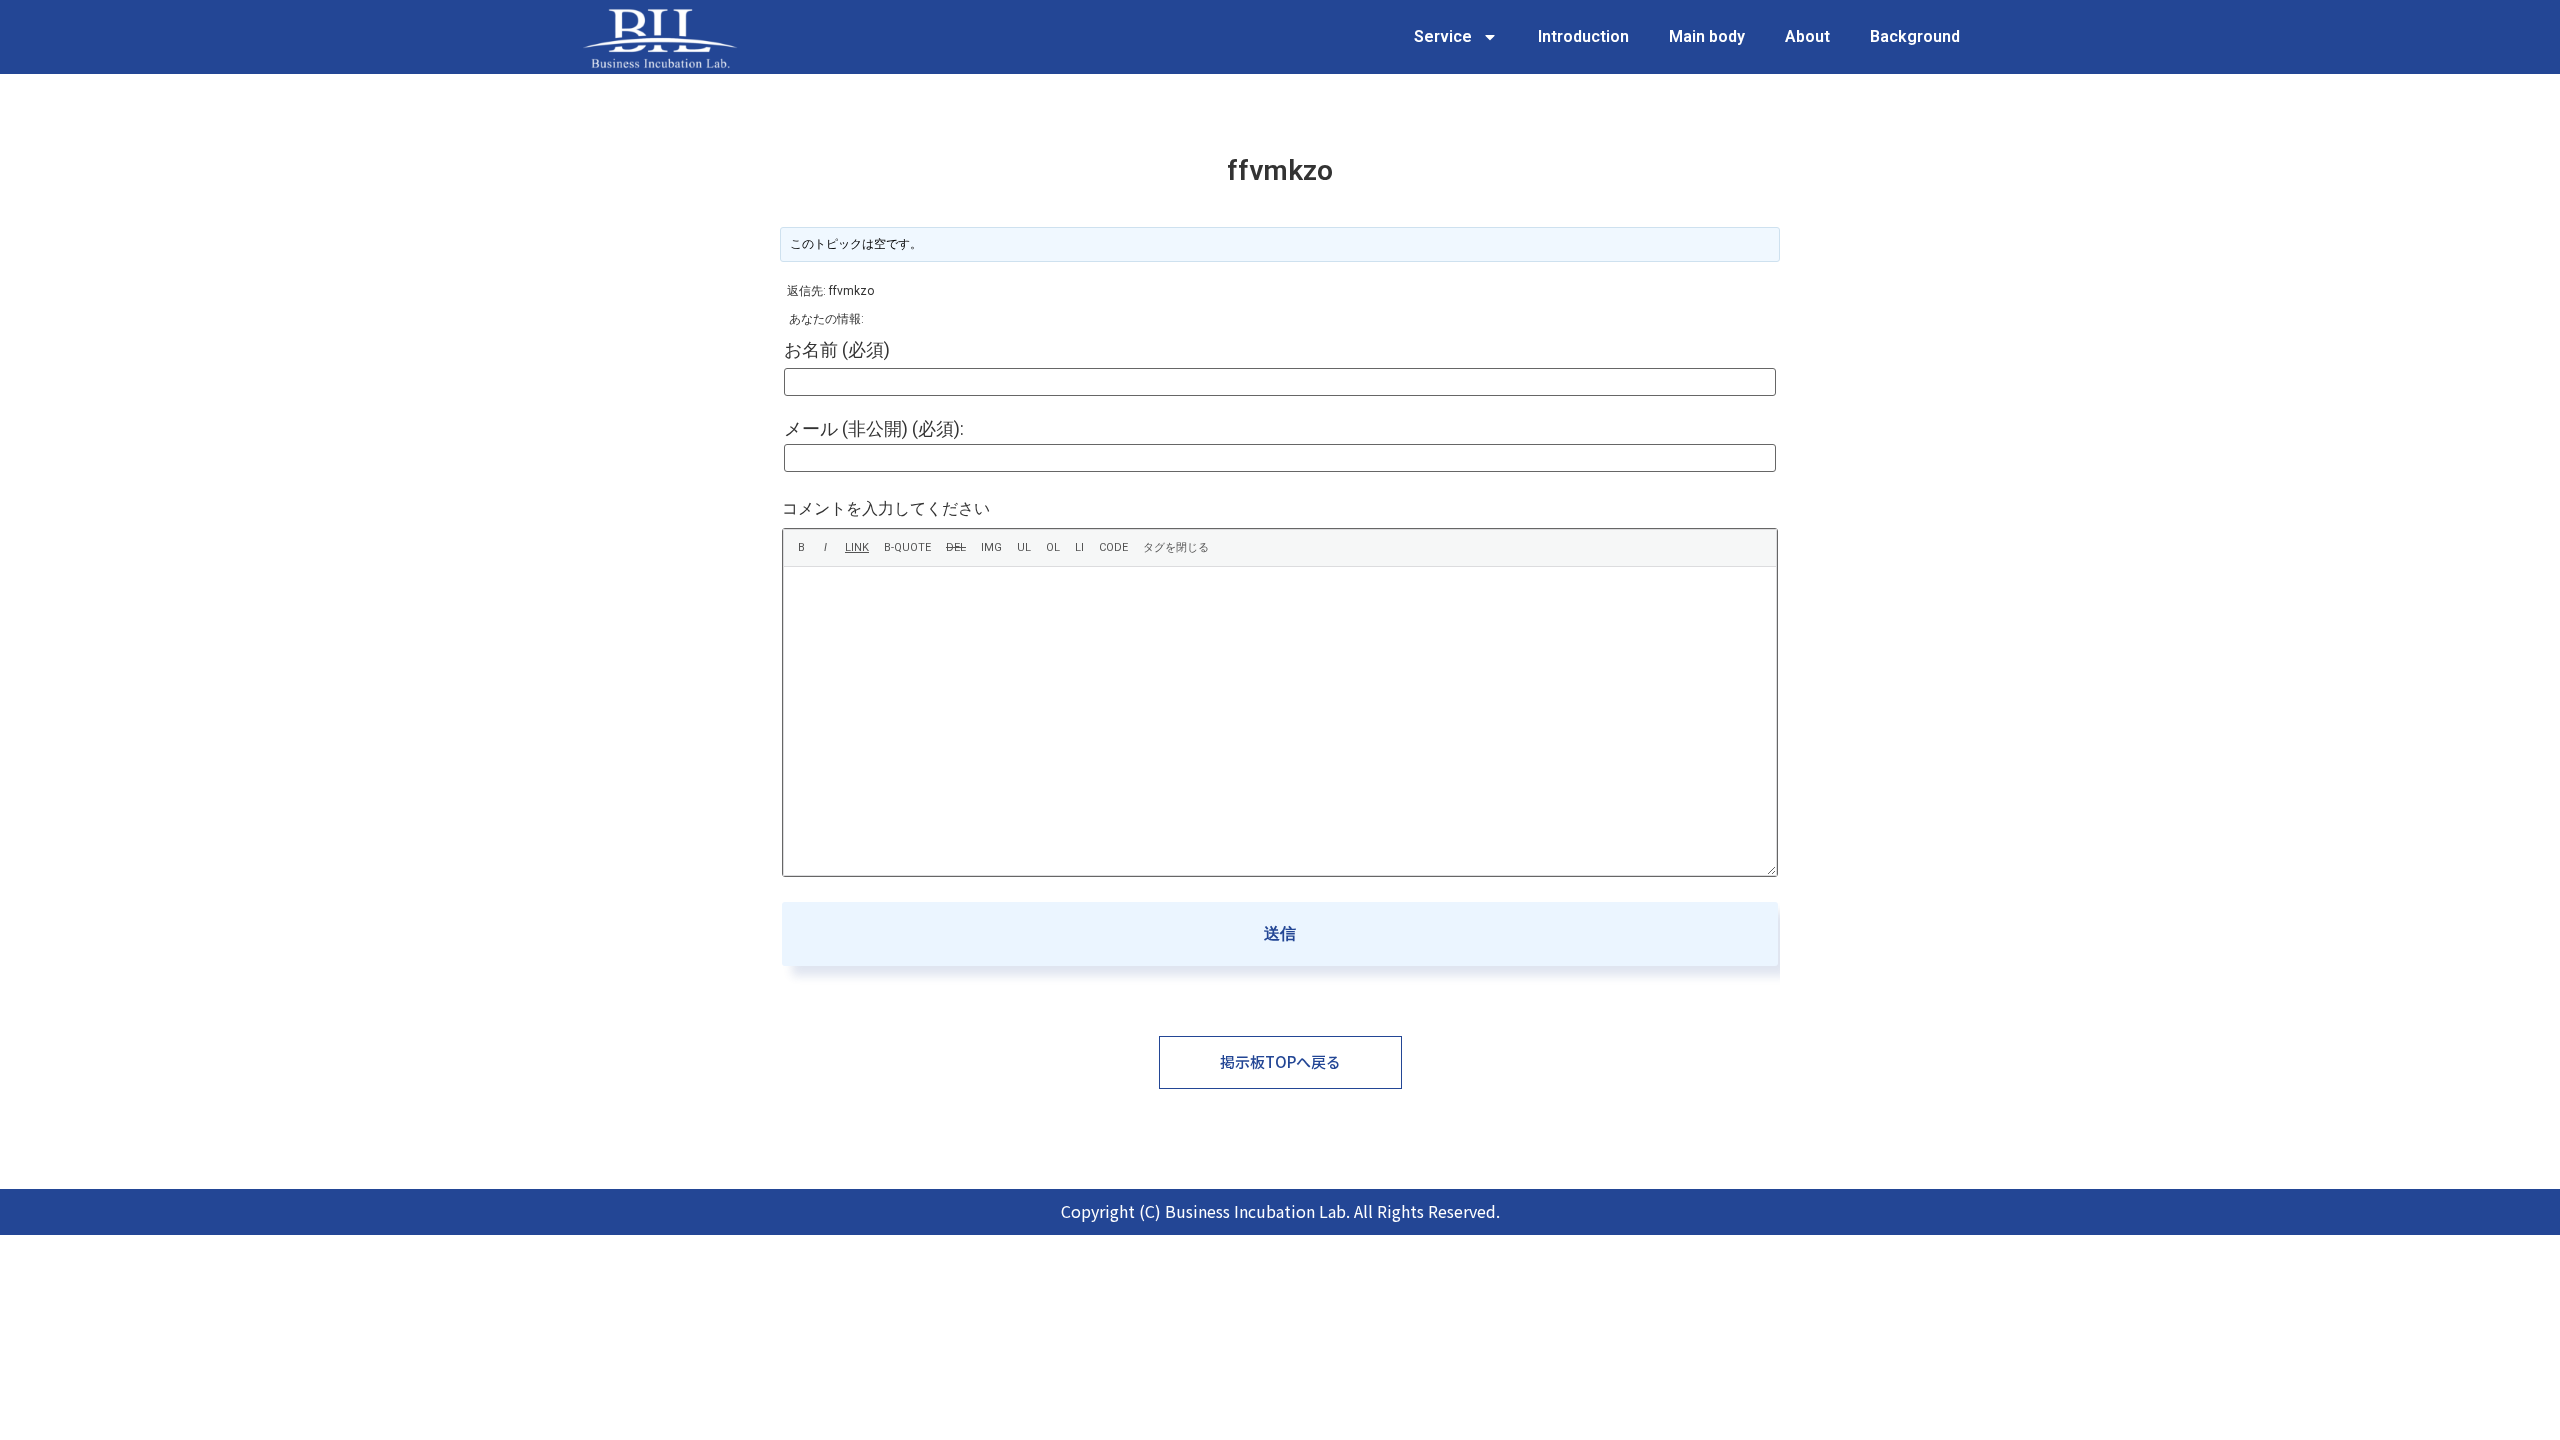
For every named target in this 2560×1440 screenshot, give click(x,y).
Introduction (1583, 36)
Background (1915, 36)
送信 (1280, 933)
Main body (1707, 36)
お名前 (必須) (837, 350)
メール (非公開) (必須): (874, 429)
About (1807, 36)
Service (1443, 36)
